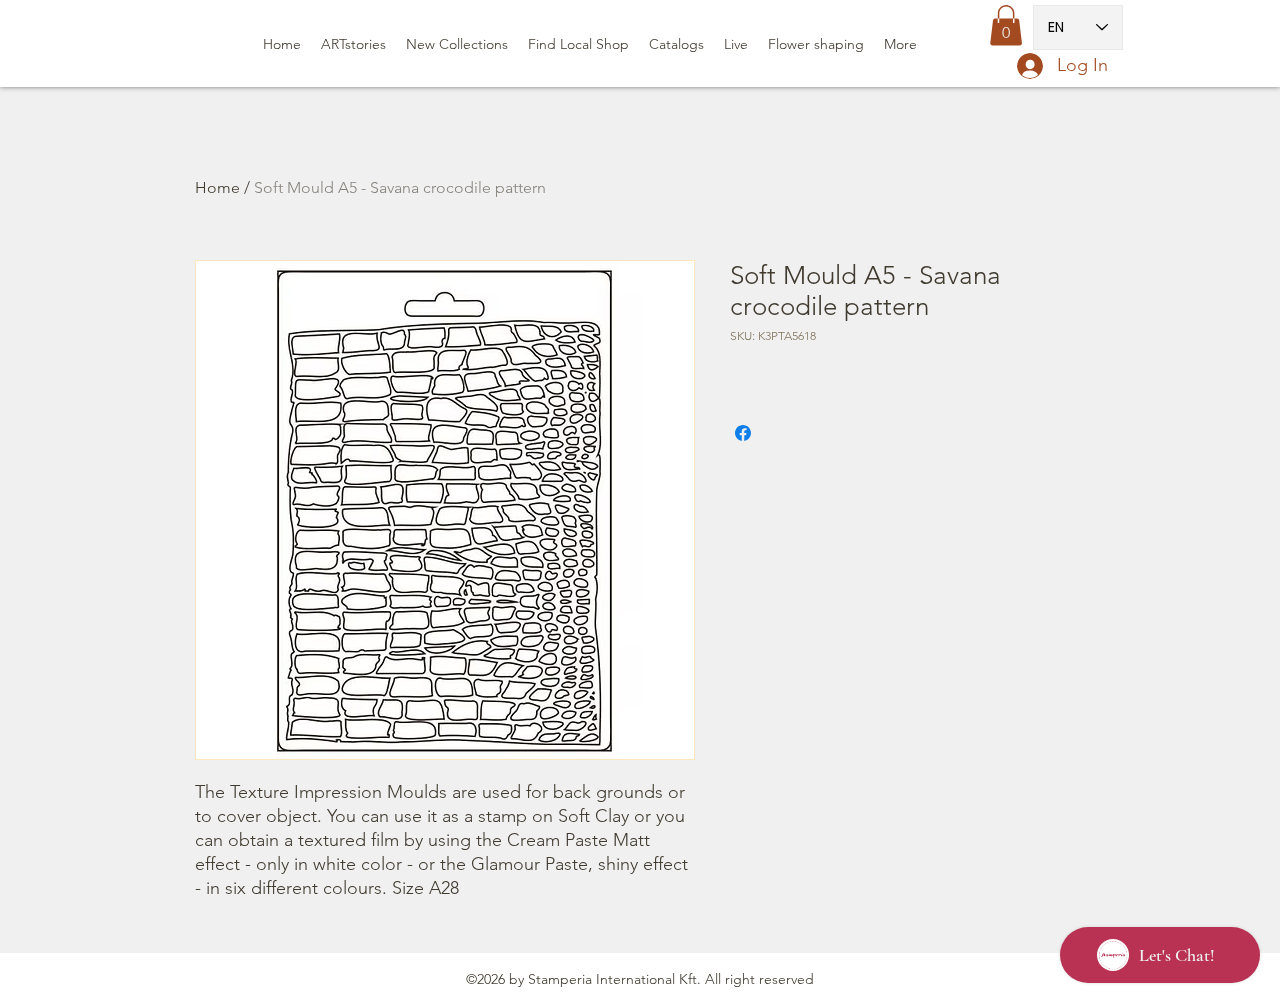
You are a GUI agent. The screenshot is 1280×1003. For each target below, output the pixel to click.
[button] (1006, 25)
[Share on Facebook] (743, 433)
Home (217, 187)
